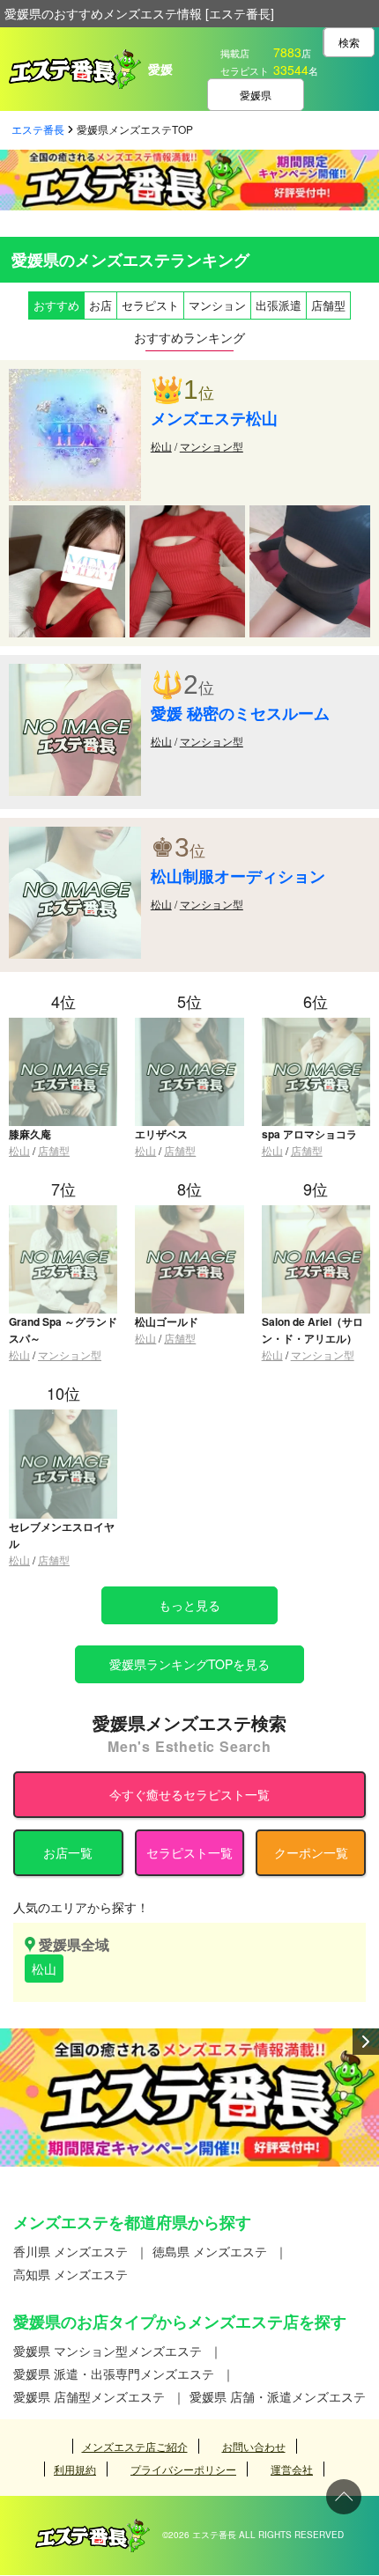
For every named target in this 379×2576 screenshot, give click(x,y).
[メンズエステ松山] (75, 378)
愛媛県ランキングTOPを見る (189, 1664)
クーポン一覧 (311, 1852)
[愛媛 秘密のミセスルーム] (75, 673)
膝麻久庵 (30, 1134)
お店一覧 (68, 1852)
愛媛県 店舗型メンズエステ (89, 2396)
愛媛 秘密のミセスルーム (240, 713)
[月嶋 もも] (188, 514)
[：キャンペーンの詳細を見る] (189, 2098)
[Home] (93, 2528)
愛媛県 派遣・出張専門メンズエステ (114, 2374)
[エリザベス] (189, 1025)
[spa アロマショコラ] (316, 1025)
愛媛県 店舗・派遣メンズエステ (278, 2396)
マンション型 (212, 446)
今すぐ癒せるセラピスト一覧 (189, 1794)
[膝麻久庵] (63, 1025)
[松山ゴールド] (189, 1213)
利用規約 (75, 2469)
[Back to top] (344, 2497)
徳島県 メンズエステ (210, 2251)
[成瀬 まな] (310, 514)
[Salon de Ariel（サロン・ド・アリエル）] (316, 1213)
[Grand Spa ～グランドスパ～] (63, 1213)
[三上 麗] (67, 514)
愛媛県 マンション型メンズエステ (108, 2351)
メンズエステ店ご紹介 (135, 2446)
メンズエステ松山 (214, 418)
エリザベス (161, 1134)
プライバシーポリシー (183, 2469)
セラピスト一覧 (189, 1852)
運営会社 (292, 2469)
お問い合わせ (254, 2446)
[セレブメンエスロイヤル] (63, 1417)
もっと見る (189, 1605)
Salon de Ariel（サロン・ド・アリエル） (312, 1330)
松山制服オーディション (238, 876)
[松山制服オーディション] (75, 835)
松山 (161, 446)
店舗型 (54, 1150)
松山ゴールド (167, 1321)
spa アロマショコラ (309, 1134)
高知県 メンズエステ (71, 2274)
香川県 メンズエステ (71, 2251)
